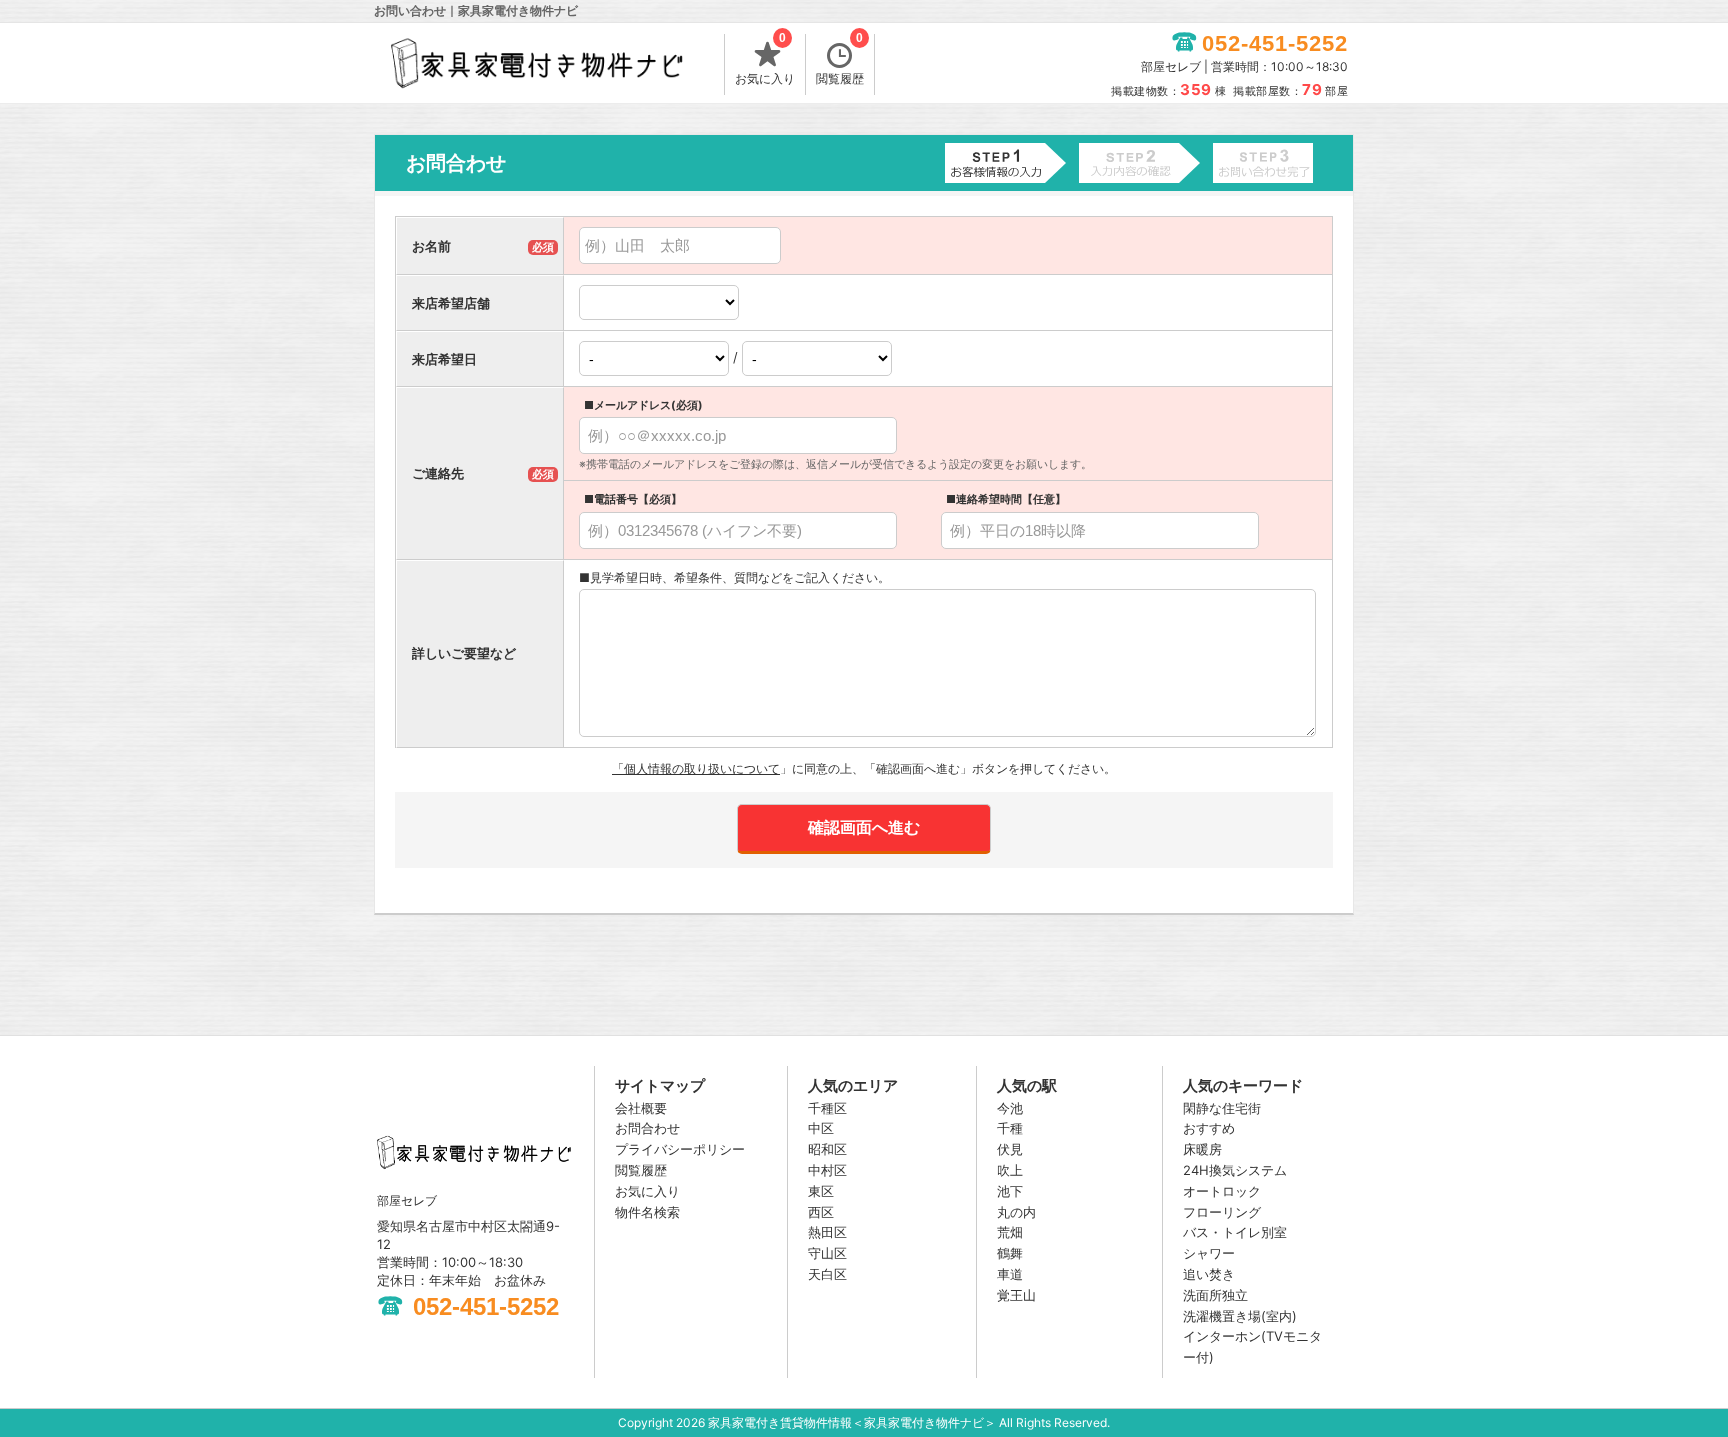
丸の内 (1016, 1212)
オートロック (1222, 1191)
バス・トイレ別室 (1235, 1232)
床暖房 (1202, 1149)
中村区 (827, 1170)
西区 (821, 1212)
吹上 (1010, 1170)
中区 (821, 1128)
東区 (821, 1191)
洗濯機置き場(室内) (1240, 1316)
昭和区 (827, 1149)
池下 (1010, 1191)
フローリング (1222, 1212)
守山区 (827, 1253)
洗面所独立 (1215, 1295)
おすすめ (1209, 1128)
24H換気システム (1235, 1170)
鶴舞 (1010, 1253)
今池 (1010, 1108)
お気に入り (765, 60)
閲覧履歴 (840, 60)
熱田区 (827, 1232)
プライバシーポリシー (680, 1149)
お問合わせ (647, 1128)
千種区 (827, 1108)
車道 (1010, 1274)
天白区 (827, 1274)
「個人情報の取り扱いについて (696, 768)
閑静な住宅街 (1222, 1108)
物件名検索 (647, 1212)
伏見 (1010, 1149)
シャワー (1209, 1253)
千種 (1010, 1128)
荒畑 (1010, 1232)
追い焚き (1209, 1274)
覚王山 (1016, 1295)
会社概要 (641, 1108)
